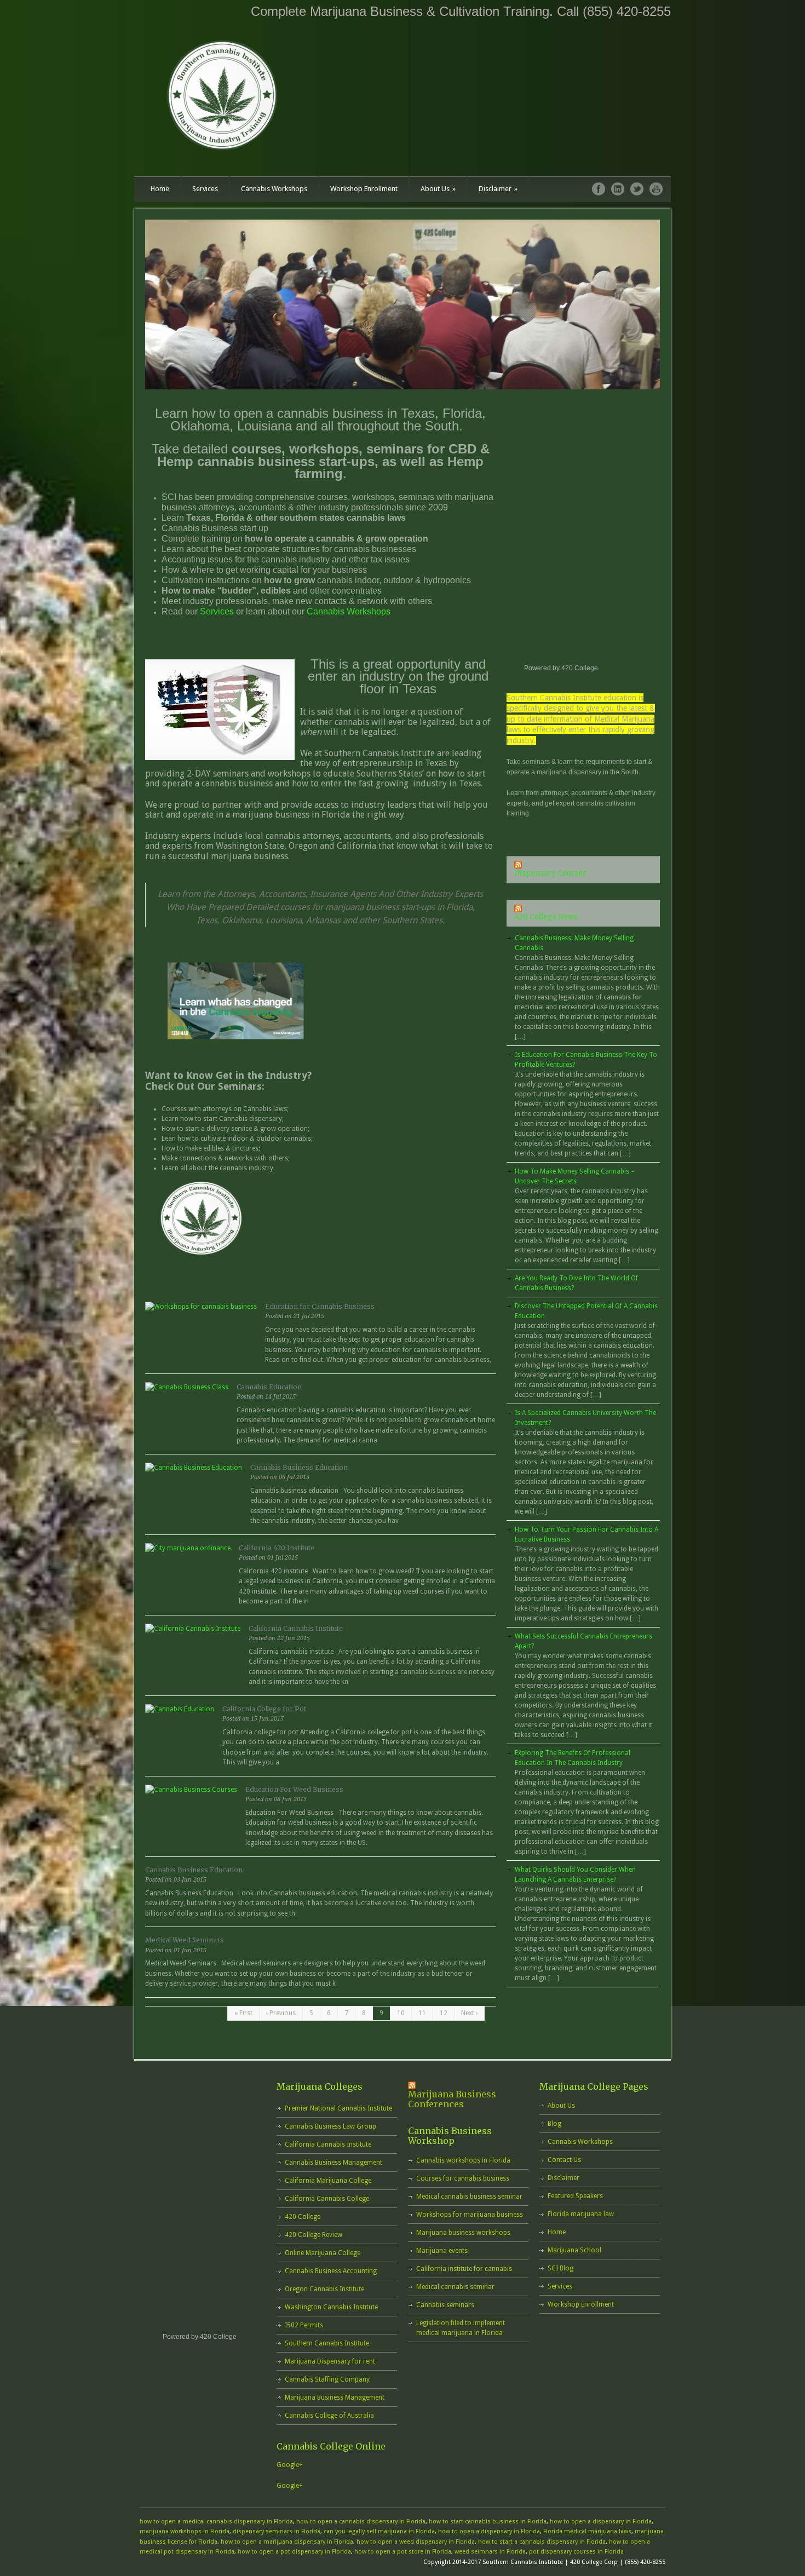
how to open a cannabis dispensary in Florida (361, 2522)
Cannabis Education (269, 1387)
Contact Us (564, 2160)
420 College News (546, 917)
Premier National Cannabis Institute (338, 2108)
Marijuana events (442, 2251)
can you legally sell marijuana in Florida (379, 2531)
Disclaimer (498, 189)
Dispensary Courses (550, 873)
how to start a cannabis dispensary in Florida (542, 2542)
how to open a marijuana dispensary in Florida (287, 2542)
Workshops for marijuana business (470, 2215)
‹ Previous (281, 2013)
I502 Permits (304, 2325)
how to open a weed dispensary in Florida (416, 2542)
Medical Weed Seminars (185, 1940)
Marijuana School (574, 2250)
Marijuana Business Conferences (452, 2099)
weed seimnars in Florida (490, 2552)
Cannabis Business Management (334, 2163)
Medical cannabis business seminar (469, 2196)
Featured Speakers (575, 2196)
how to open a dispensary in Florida (601, 2522)
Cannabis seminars (445, 2305)
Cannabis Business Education (299, 1467)
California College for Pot (264, 1709)
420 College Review (314, 2235)
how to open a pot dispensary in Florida (294, 2552)
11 (422, 2013)
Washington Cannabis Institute (331, 2307)
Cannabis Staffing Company (327, 2379)
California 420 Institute (277, 1548)
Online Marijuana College (323, 2253)
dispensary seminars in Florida (277, 2531)
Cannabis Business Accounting (331, 2271)
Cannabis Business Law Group (330, 2126)
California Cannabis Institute (296, 1628)
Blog (554, 2124)
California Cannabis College (327, 2199)
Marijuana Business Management (335, 2397)
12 (444, 2013)
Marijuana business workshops (463, 2233)
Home (160, 189)
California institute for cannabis (464, 2269)
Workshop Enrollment (364, 189)
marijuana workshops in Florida (185, 2531)
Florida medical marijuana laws (587, 2531)
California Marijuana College (328, 2181)
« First (243, 2013)
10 (401, 2013)
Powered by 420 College (561, 668)
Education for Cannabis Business (320, 1306)
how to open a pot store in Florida (403, 2552)
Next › (469, 2013)
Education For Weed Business (294, 1789)
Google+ (290, 2465)
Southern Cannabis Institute (327, 2343)
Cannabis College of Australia (329, 2416)
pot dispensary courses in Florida (576, 2552)
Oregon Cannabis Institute (324, 2289)
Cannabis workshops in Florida (463, 2160)
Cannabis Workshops (274, 189)
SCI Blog (560, 2268)
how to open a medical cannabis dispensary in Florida (216, 2522)
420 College (303, 2217)
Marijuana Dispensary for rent (330, 2361)
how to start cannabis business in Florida (488, 2522)
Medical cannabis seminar (455, 2287)
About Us (438, 189)
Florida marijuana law (581, 2214)
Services (205, 189)
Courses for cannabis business (463, 2178)
